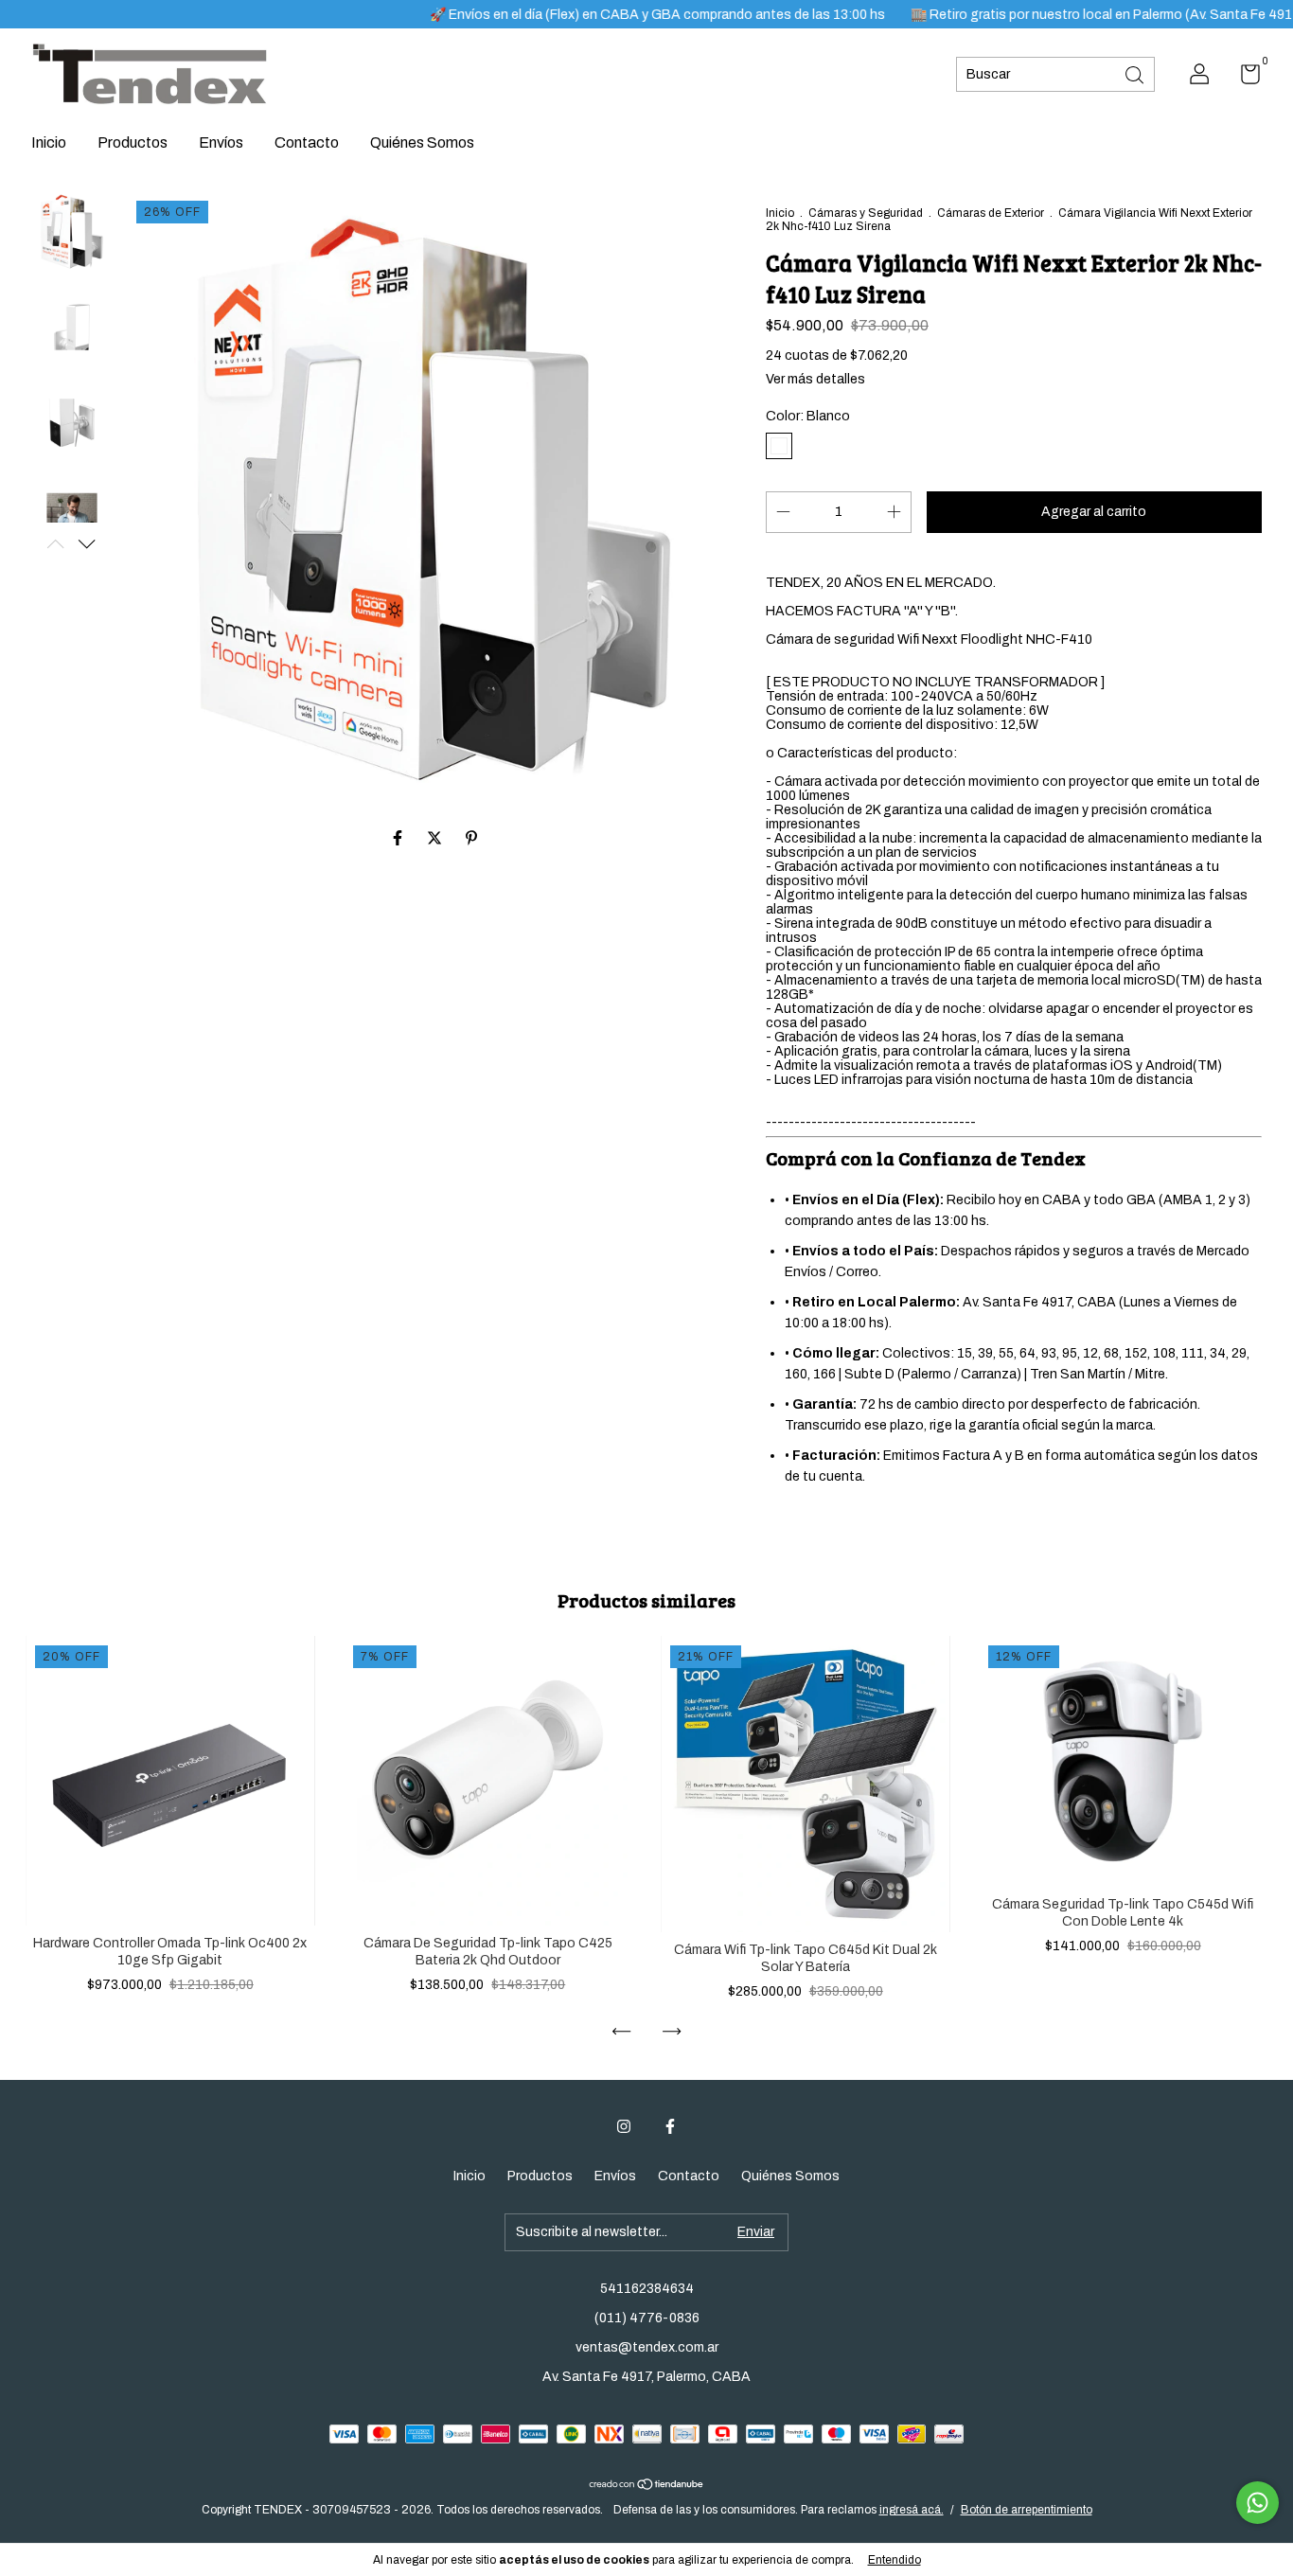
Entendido (894, 2560)
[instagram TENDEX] (624, 2126)
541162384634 (647, 2289)
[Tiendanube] (647, 2485)
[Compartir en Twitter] (436, 838)
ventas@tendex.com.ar (647, 2347)
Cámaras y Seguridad (866, 213)
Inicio (49, 142)
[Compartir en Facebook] (399, 838)
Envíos (221, 142)
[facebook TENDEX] (670, 2126)
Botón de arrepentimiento (1027, 2510)
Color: (808, 416)
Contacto (307, 142)
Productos (133, 142)
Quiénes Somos (422, 142)
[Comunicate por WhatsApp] (1258, 2503)
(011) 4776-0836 (647, 2318)
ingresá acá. (912, 2510)
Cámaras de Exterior (991, 213)
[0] (1243, 78)
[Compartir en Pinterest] (471, 838)
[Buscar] (1136, 73)
